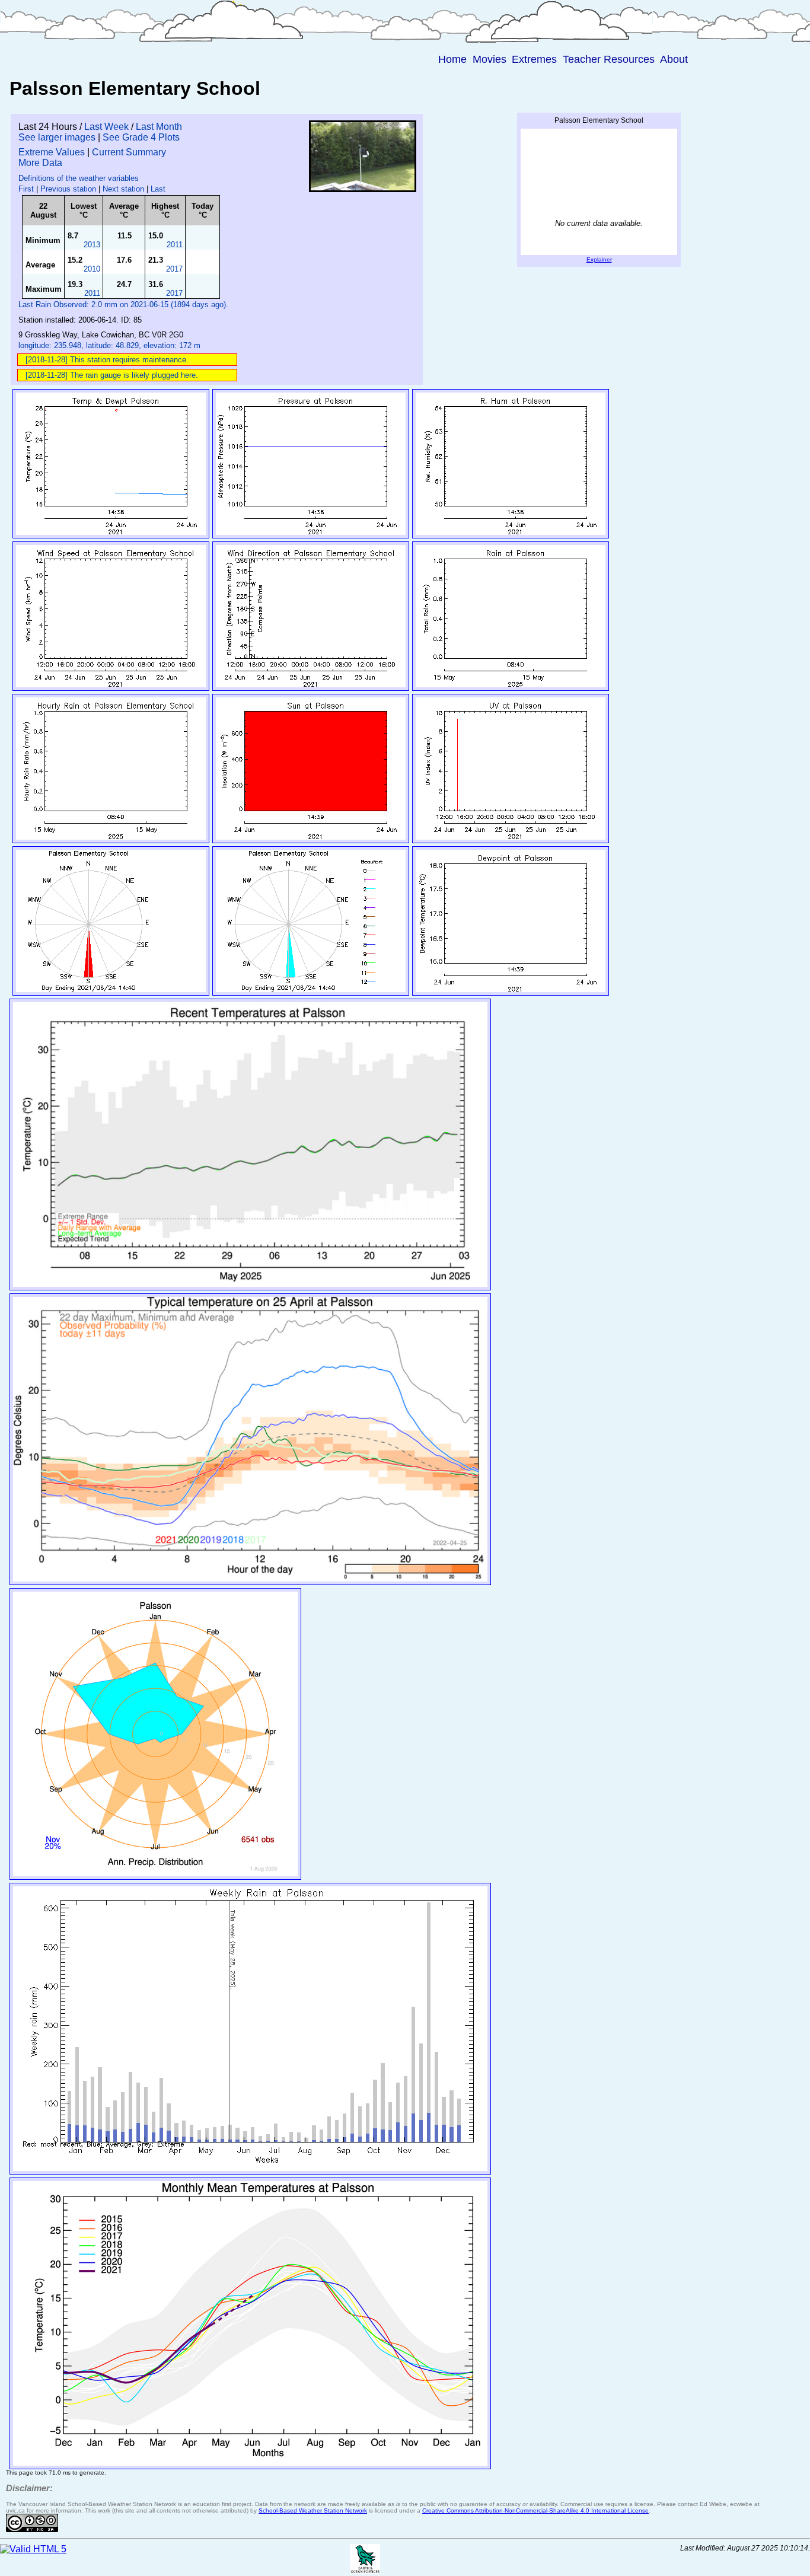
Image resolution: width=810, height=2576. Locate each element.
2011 (175, 245)
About (674, 59)
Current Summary (129, 152)
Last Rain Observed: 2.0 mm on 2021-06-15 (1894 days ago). (123, 305)
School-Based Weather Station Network (313, 2510)
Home (452, 59)
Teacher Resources (609, 59)
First (26, 189)
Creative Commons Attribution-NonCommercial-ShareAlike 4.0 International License (535, 2510)
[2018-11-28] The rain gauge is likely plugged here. (112, 375)
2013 (92, 245)
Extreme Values (52, 152)
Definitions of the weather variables (79, 178)
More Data (40, 163)
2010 (92, 269)
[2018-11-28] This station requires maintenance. (107, 360)
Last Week (106, 127)
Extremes (534, 59)
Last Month (159, 127)
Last (158, 189)
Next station (123, 189)
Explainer (599, 259)
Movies (489, 59)
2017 (174, 269)
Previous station (68, 189)
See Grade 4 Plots (141, 137)
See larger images (57, 137)
